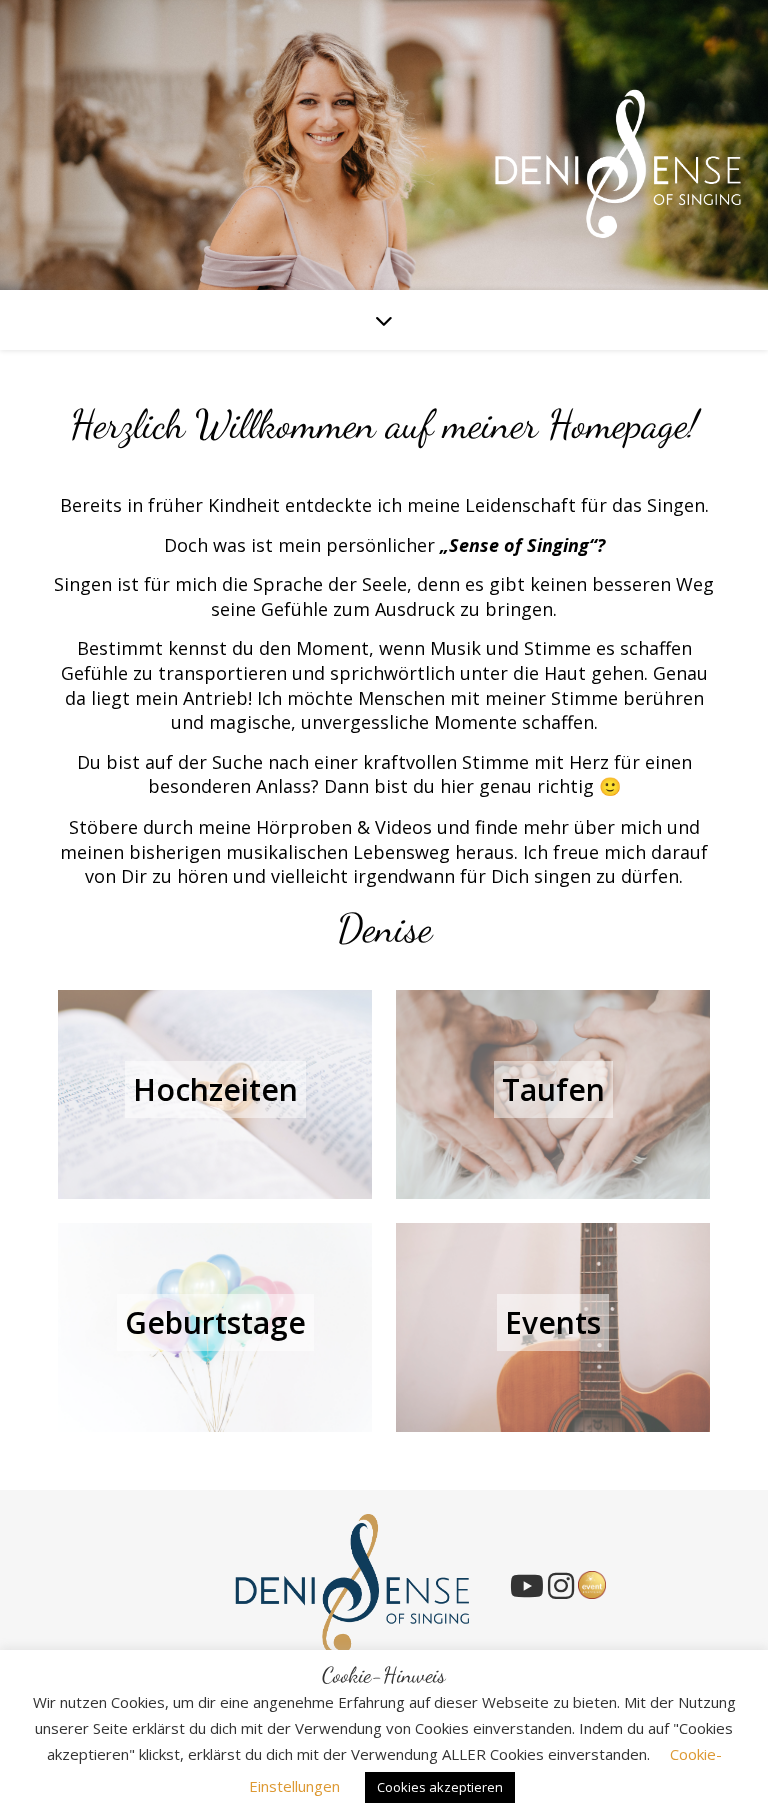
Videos (403, 827)
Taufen (553, 1089)
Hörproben (304, 827)
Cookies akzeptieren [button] (440, 1787)
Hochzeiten (215, 1089)
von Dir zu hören (156, 876)
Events (553, 1322)
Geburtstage (215, 1322)
